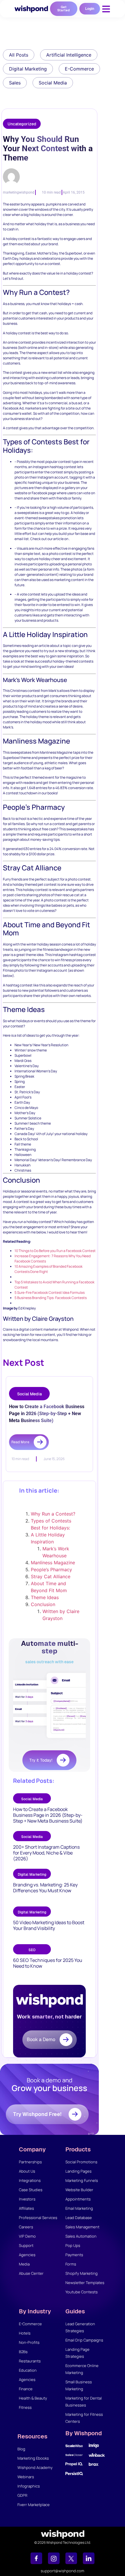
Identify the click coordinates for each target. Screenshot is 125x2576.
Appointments (78, 2199)
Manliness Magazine (53, 1563)
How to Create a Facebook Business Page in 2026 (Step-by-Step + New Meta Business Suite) (48, 1815)
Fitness (25, 2407)
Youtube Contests (82, 2292)
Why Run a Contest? (53, 1514)
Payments (74, 2255)
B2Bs (23, 2352)
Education (28, 2370)
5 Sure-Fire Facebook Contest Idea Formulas (50, 1292)
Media (24, 2264)
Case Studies (31, 2190)
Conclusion (43, 1604)
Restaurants (30, 2361)
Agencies (27, 2255)
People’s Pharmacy (51, 1570)
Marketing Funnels (82, 2180)
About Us (27, 2171)
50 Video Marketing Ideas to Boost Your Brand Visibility (49, 1925)
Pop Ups (73, 2245)
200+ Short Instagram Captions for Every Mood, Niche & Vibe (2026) (46, 1853)
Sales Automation (81, 2236)
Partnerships (30, 2162)
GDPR (22, 2495)
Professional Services (38, 2218)
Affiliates (26, 2208)
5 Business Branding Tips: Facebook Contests (51, 1298)
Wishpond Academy (35, 2467)
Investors (27, 2199)
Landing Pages (78, 2171)
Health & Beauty (33, 2398)
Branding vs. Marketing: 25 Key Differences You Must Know (45, 1888)
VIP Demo (27, 2236)
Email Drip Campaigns (84, 2340)
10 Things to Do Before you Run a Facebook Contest (55, 1251)
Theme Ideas (45, 1597)
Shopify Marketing (82, 2273)
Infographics (29, 2486)
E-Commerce (30, 2324)
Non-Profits (29, 2342)
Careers (26, 2227)
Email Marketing (79, 2208)
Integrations (30, 2180)
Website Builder (79, 2190)
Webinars (26, 2477)
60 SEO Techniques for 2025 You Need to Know (48, 1963)
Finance (26, 2389)
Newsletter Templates (85, 2283)
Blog (21, 2449)
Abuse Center (31, 2273)
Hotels (25, 2333)
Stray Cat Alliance (51, 1576)
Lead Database (79, 2218)
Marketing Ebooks (33, 2458)
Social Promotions (81, 2162)
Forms (71, 2264)
